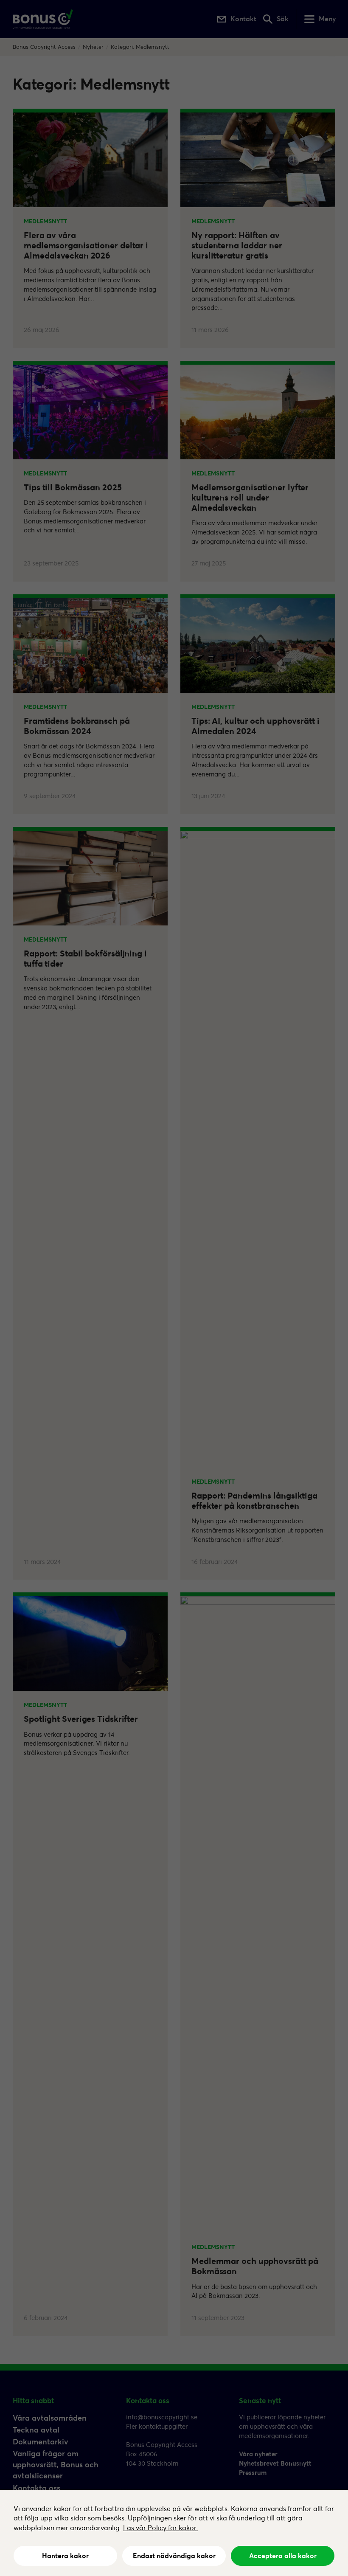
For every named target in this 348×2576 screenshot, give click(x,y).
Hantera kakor (65, 2556)
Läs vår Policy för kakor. (160, 2528)
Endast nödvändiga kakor (174, 2556)
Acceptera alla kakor (283, 2556)
